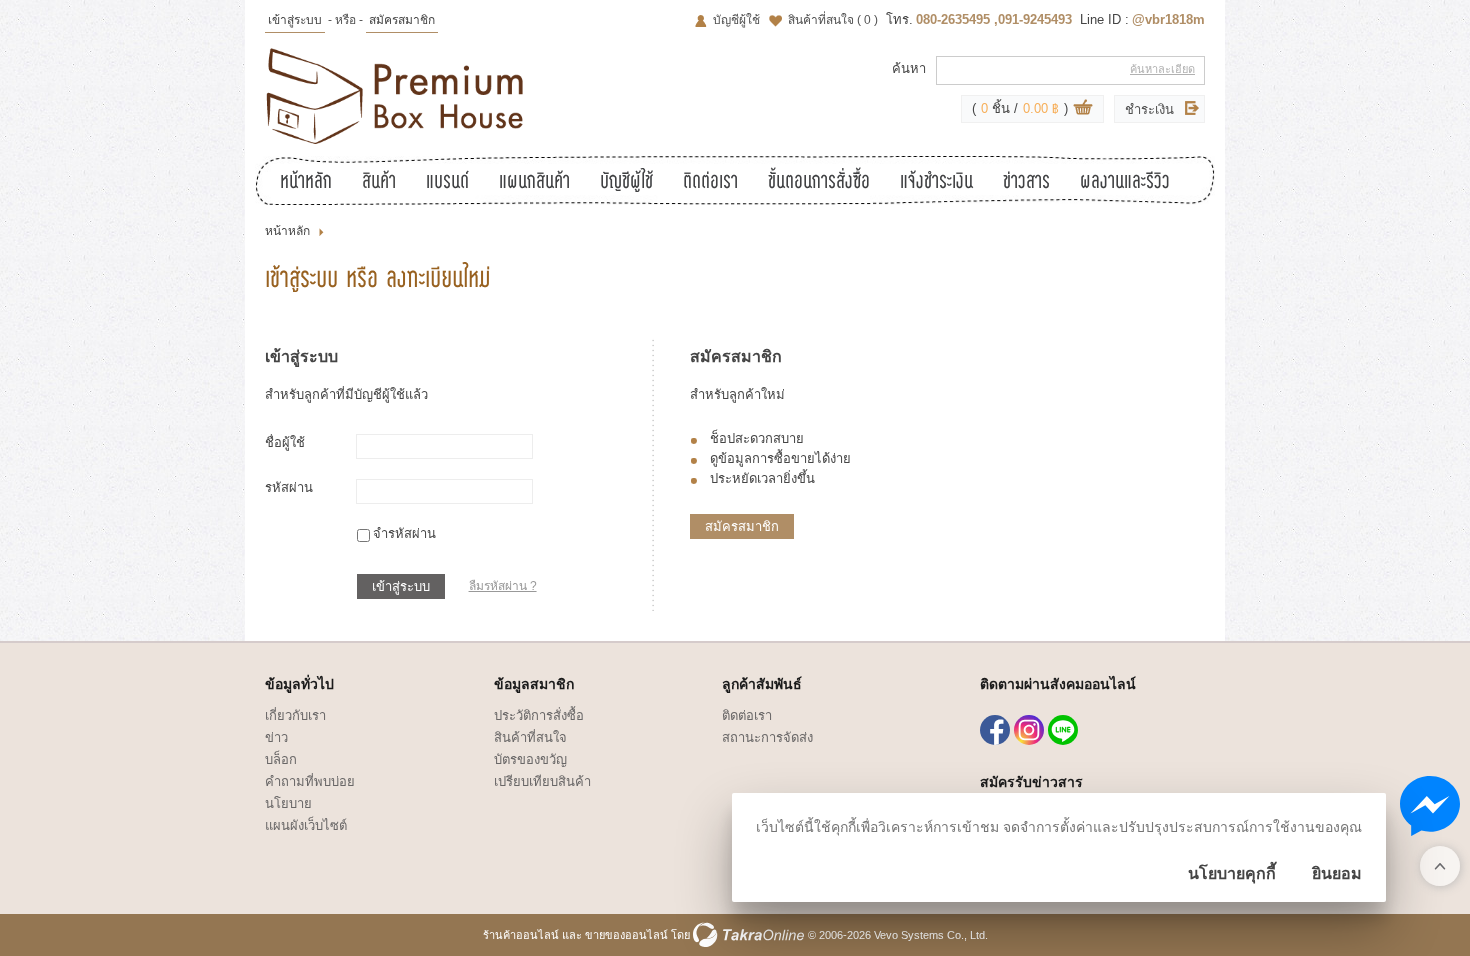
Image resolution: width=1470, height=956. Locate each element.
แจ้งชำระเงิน (936, 183)
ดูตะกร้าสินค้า (1083, 110)
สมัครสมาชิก (402, 20)
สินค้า (379, 183)
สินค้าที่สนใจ (833, 20)
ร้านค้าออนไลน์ (521, 935)
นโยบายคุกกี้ (1232, 873)
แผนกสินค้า (534, 183)
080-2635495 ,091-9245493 (994, 19)
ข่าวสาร (1026, 183)
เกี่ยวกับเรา (295, 715)
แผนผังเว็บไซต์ (306, 825)
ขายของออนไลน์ (626, 935)
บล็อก (281, 759)
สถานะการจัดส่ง (767, 737)
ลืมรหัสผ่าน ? (503, 586)
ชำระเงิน (1149, 109)
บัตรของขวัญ (530, 759)
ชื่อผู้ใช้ (285, 442)
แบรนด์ (447, 183)
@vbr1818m (1168, 19)
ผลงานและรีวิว (1125, 183)
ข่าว (276, 737)
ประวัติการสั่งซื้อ (539, 715)
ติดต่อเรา (710, 183)
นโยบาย (288, 803)
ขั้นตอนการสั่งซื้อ (819, 183)
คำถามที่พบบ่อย (310, 781)
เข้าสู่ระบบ (295, 20)
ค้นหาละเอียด (1162, 69)
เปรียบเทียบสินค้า (542, 781)
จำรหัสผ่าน (404, 533)
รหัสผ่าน (289, 487)
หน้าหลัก (306, 183)
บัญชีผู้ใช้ (736, 20)
